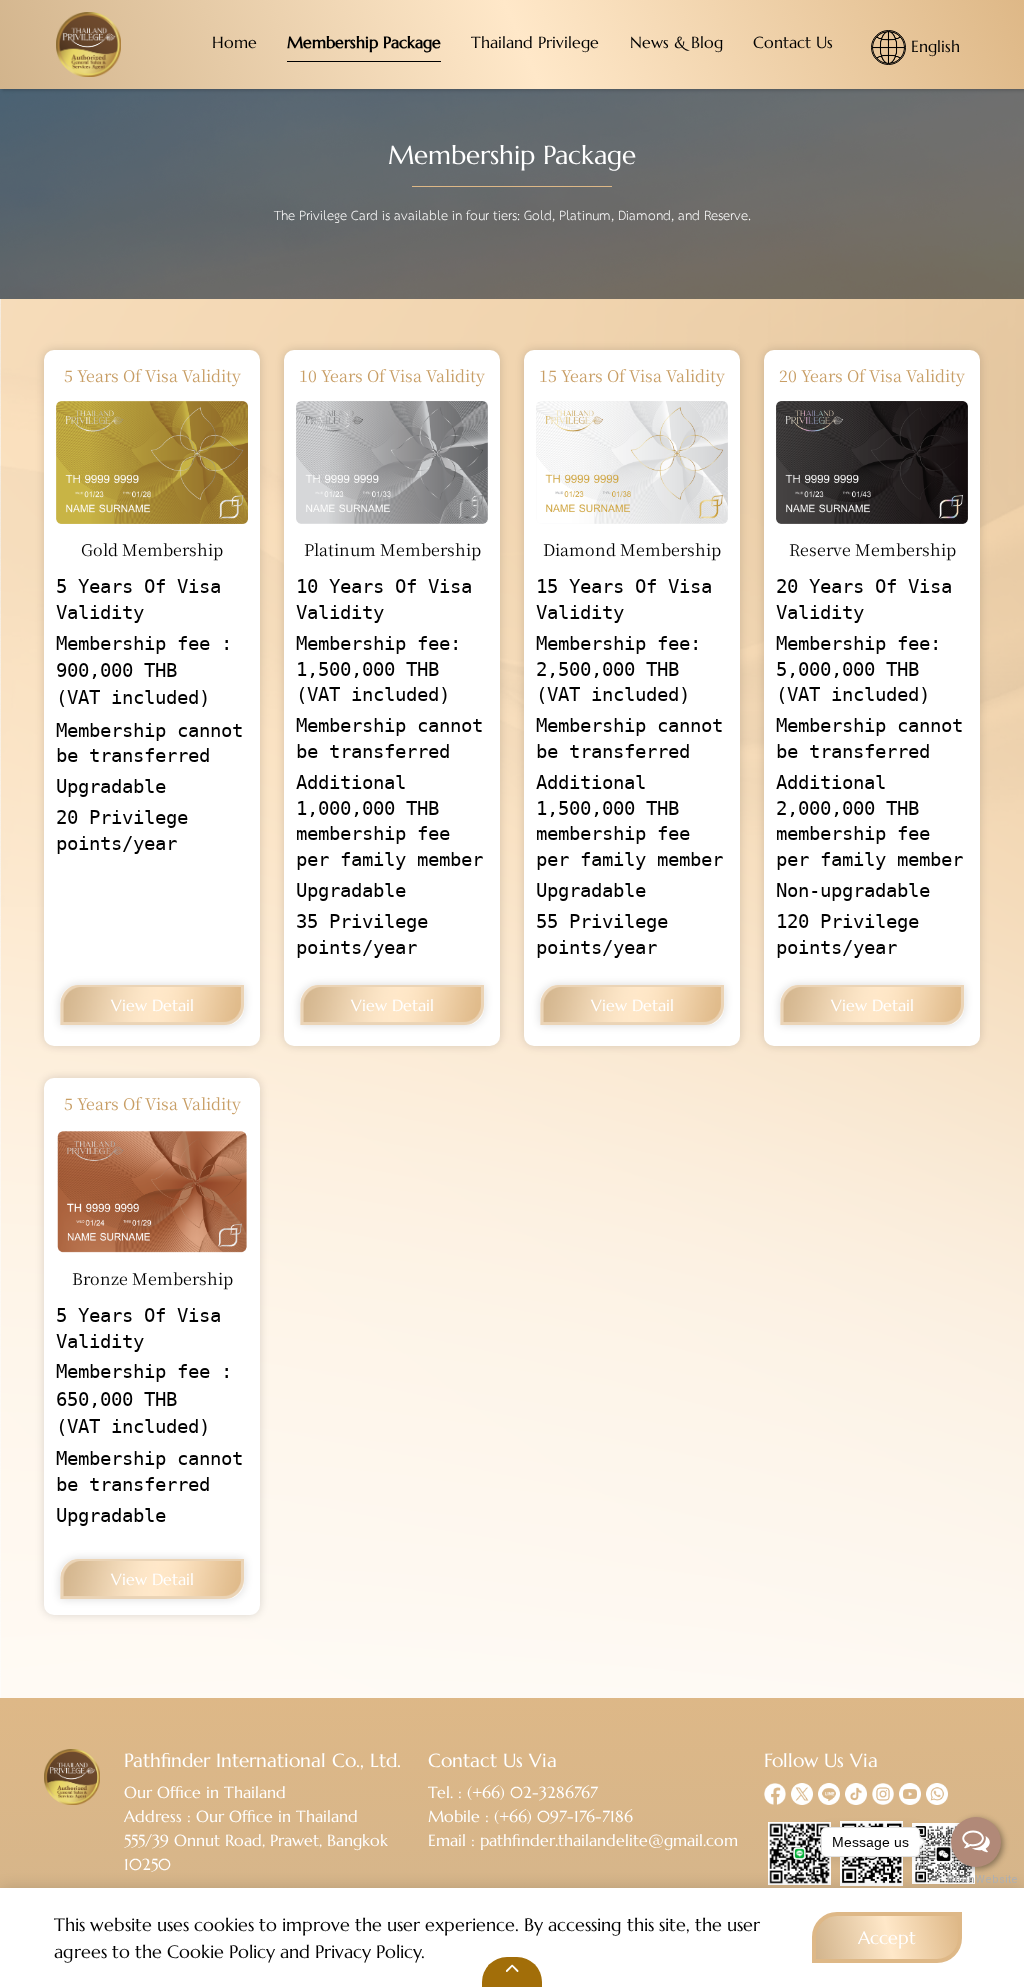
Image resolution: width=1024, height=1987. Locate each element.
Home (234, 42)
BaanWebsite (977, 1879)
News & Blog (676, 42)
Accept (887, 1937)
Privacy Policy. (370, 1951)
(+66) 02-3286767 (532, 1792)
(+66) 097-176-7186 (563, 1816)
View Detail (152, 1005)
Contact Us (793, 42)
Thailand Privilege (535, 42)
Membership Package (364, 42)
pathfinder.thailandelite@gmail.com (609, 1840)
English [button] (933, 45)
